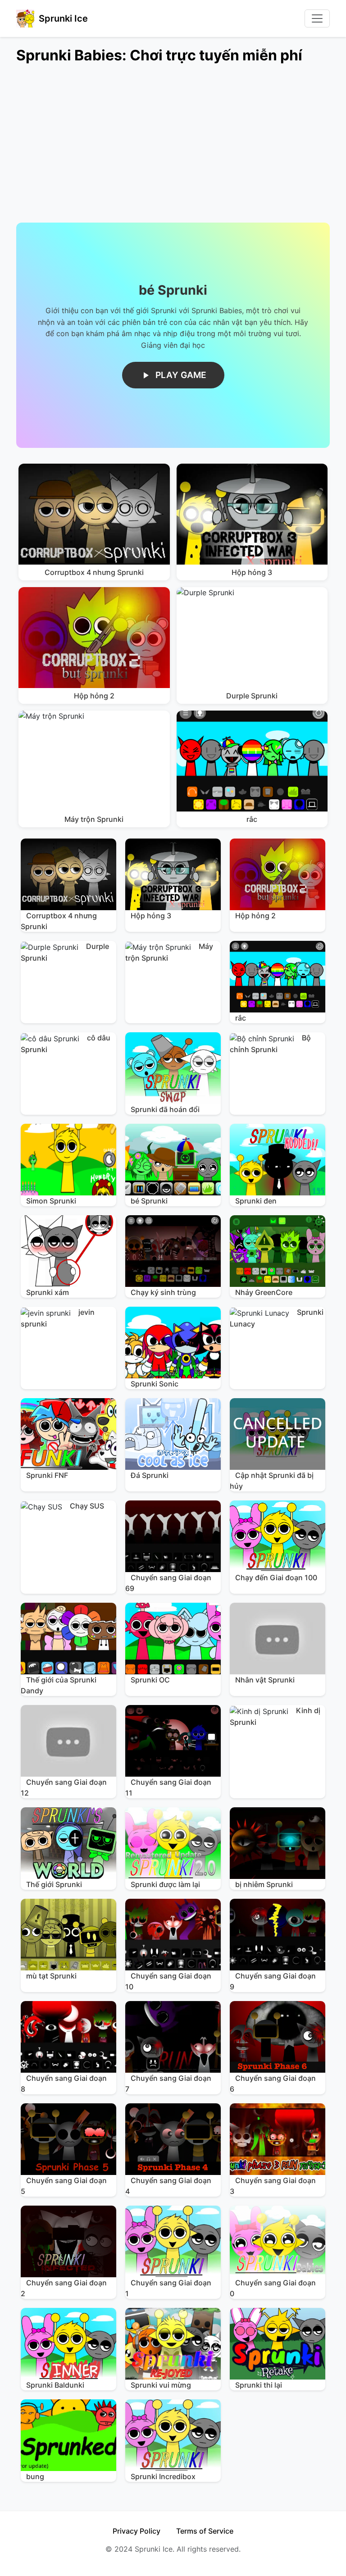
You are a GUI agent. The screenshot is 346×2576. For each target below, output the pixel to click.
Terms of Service (205, 2531)
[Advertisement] (173, 149)
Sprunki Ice (63, 18)
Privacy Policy (137, 2531)
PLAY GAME (181, 375)
